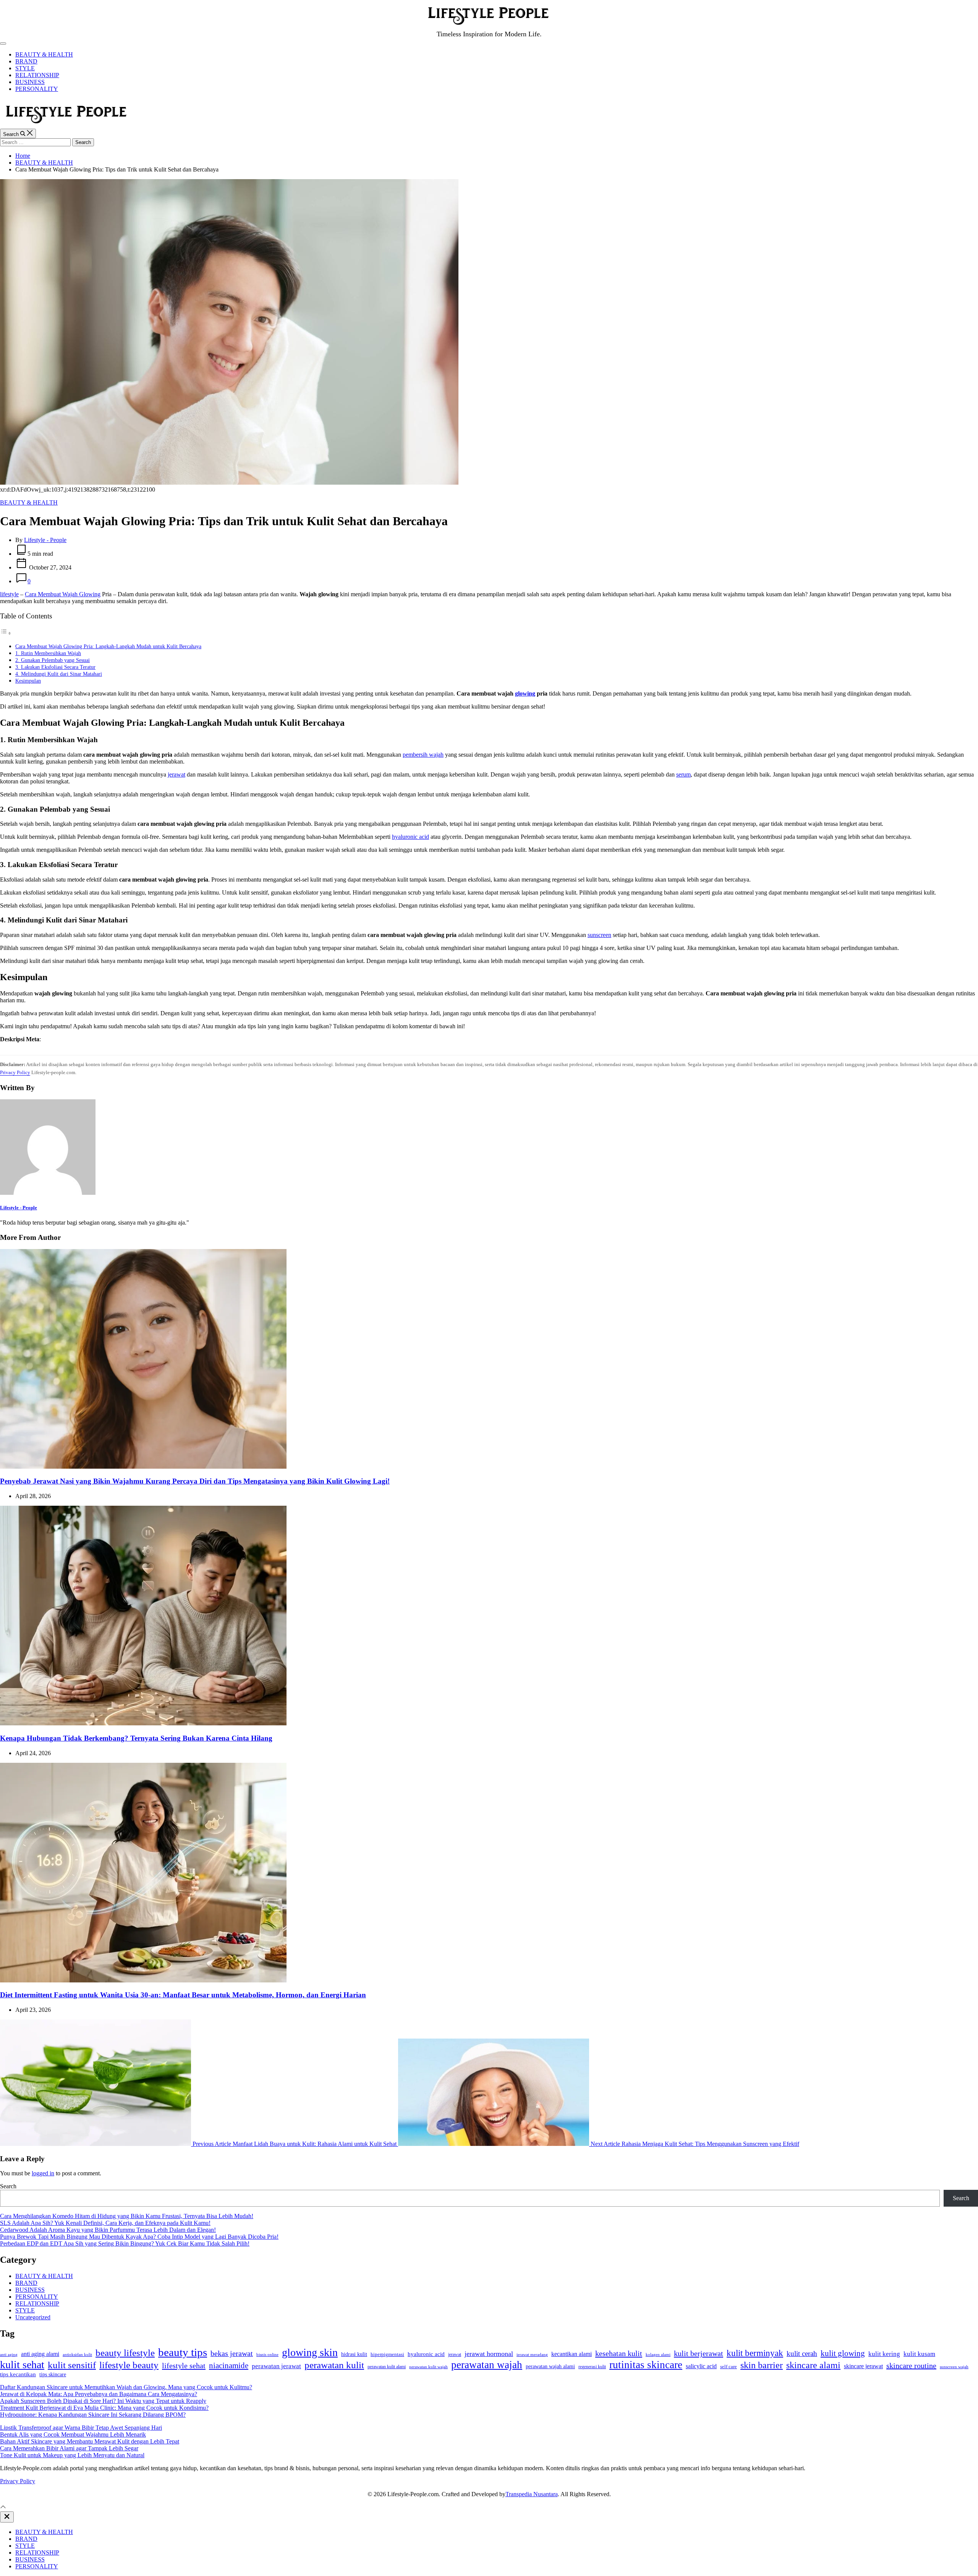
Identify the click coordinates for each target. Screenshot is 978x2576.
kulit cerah (802, 2354)
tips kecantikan (18, 2374)
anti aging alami (40, 2354)
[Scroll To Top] (3, 2508)
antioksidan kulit (77, 2354)
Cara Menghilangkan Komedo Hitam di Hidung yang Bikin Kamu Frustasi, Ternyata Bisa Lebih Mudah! (127, 2216)
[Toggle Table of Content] (6, 633)
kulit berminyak (755, 2353)
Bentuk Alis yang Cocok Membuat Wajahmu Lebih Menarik (73, 2434)
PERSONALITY (37, 89)
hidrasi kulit (354, 2354)
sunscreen (599, 935)
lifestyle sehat (184, 2366)
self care (729, 2367)
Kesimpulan (28, 681)
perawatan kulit (334, 2365)
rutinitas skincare (646, 2365)
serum (683, 774)
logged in (43, 2173)
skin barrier (762, 2365)
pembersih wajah (423, 755)
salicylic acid (701, 2366)
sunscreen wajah (954, 2367)
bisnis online (267, 2355)
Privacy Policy (15, 1072)
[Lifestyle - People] (48, 1193)
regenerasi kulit (592, 2367)
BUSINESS (30, 82)
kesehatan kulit (619, 2353)
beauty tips (183, 2352)
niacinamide (229, 2366)
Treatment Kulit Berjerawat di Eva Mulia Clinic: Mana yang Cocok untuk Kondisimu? (104, 2408)
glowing (525, 693)
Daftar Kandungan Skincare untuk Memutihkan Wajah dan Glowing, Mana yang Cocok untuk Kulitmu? (126, 2387)
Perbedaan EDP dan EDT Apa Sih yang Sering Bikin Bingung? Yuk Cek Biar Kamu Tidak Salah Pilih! (125, 2243)
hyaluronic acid (410, 837)
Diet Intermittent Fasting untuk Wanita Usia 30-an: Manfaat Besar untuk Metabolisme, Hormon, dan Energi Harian (183, 1995)
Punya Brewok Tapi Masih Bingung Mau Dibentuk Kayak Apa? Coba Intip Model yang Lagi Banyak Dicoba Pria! (139, 2237)
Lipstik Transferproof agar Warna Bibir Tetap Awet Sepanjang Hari (81, 2428)
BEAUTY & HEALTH (44, 54)
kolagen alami (658, 2354)
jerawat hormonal (489, 2354)
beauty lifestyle (125, 2353)
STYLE (25, 68)
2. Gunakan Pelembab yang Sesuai (53, 660)
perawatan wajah (487, 2365)
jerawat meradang (532, 2355)
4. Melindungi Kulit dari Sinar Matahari (59, 674)
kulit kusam (919, 2354)
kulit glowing (843, 2353)
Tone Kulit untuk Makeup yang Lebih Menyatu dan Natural (72, 2455)
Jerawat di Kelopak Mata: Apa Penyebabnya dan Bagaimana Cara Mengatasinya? (99, 2394)
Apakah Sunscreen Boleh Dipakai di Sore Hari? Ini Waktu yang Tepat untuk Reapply (103, 2401)
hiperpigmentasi (387, 2354)
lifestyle (9, 594)
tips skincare (53, 2375)
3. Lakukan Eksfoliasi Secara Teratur (55, 667)
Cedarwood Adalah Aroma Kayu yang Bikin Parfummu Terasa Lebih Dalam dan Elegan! (108, 2230)
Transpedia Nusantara (532, 2494)
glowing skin (310, 2352)
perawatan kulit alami (387, 2367)
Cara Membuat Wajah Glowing (63, 594)
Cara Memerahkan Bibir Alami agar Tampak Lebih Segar (69, 2448)
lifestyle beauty (129, 2365)
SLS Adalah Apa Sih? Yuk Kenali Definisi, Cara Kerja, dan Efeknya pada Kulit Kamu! (105, 2223)
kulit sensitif (72, 2365)
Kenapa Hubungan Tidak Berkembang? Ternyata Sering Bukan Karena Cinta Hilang (136, 1738)
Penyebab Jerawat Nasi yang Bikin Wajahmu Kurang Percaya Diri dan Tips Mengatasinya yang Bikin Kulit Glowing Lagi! (195, 1481)
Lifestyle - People (45, 540)
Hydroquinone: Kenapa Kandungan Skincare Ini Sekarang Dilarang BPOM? (93, 2415)
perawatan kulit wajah (428, 2367)
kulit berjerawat (699, 2353)
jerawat (176, 774)
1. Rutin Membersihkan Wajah (48, 653)
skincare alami (813, 2365)
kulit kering (884, 2354)
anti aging (9, 2354)
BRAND (26, 61)
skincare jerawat (863, 2366)
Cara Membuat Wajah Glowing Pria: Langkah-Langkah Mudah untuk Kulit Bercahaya (108, 646)
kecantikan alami (572, 2354)
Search (8, 2186)
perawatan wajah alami (550, 2366)
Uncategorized (33, 2317)
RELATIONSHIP (37, 75)
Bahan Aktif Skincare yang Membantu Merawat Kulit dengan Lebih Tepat (90, 2441)
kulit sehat (22, 2365)
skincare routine (911, 2366)
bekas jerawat (232, 2353)
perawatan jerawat (276, 2366)
